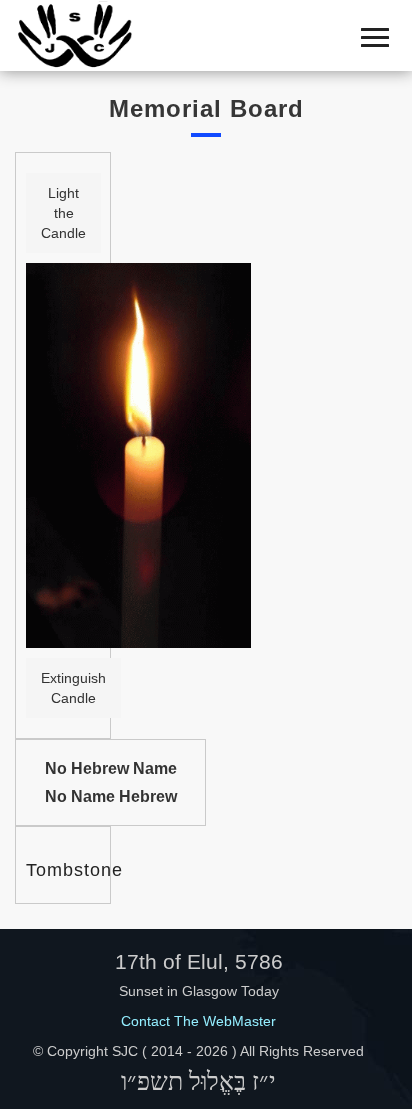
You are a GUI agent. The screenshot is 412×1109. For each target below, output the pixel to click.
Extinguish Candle (73, 688)
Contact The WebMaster (198, 1021)
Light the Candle (63, 213)
